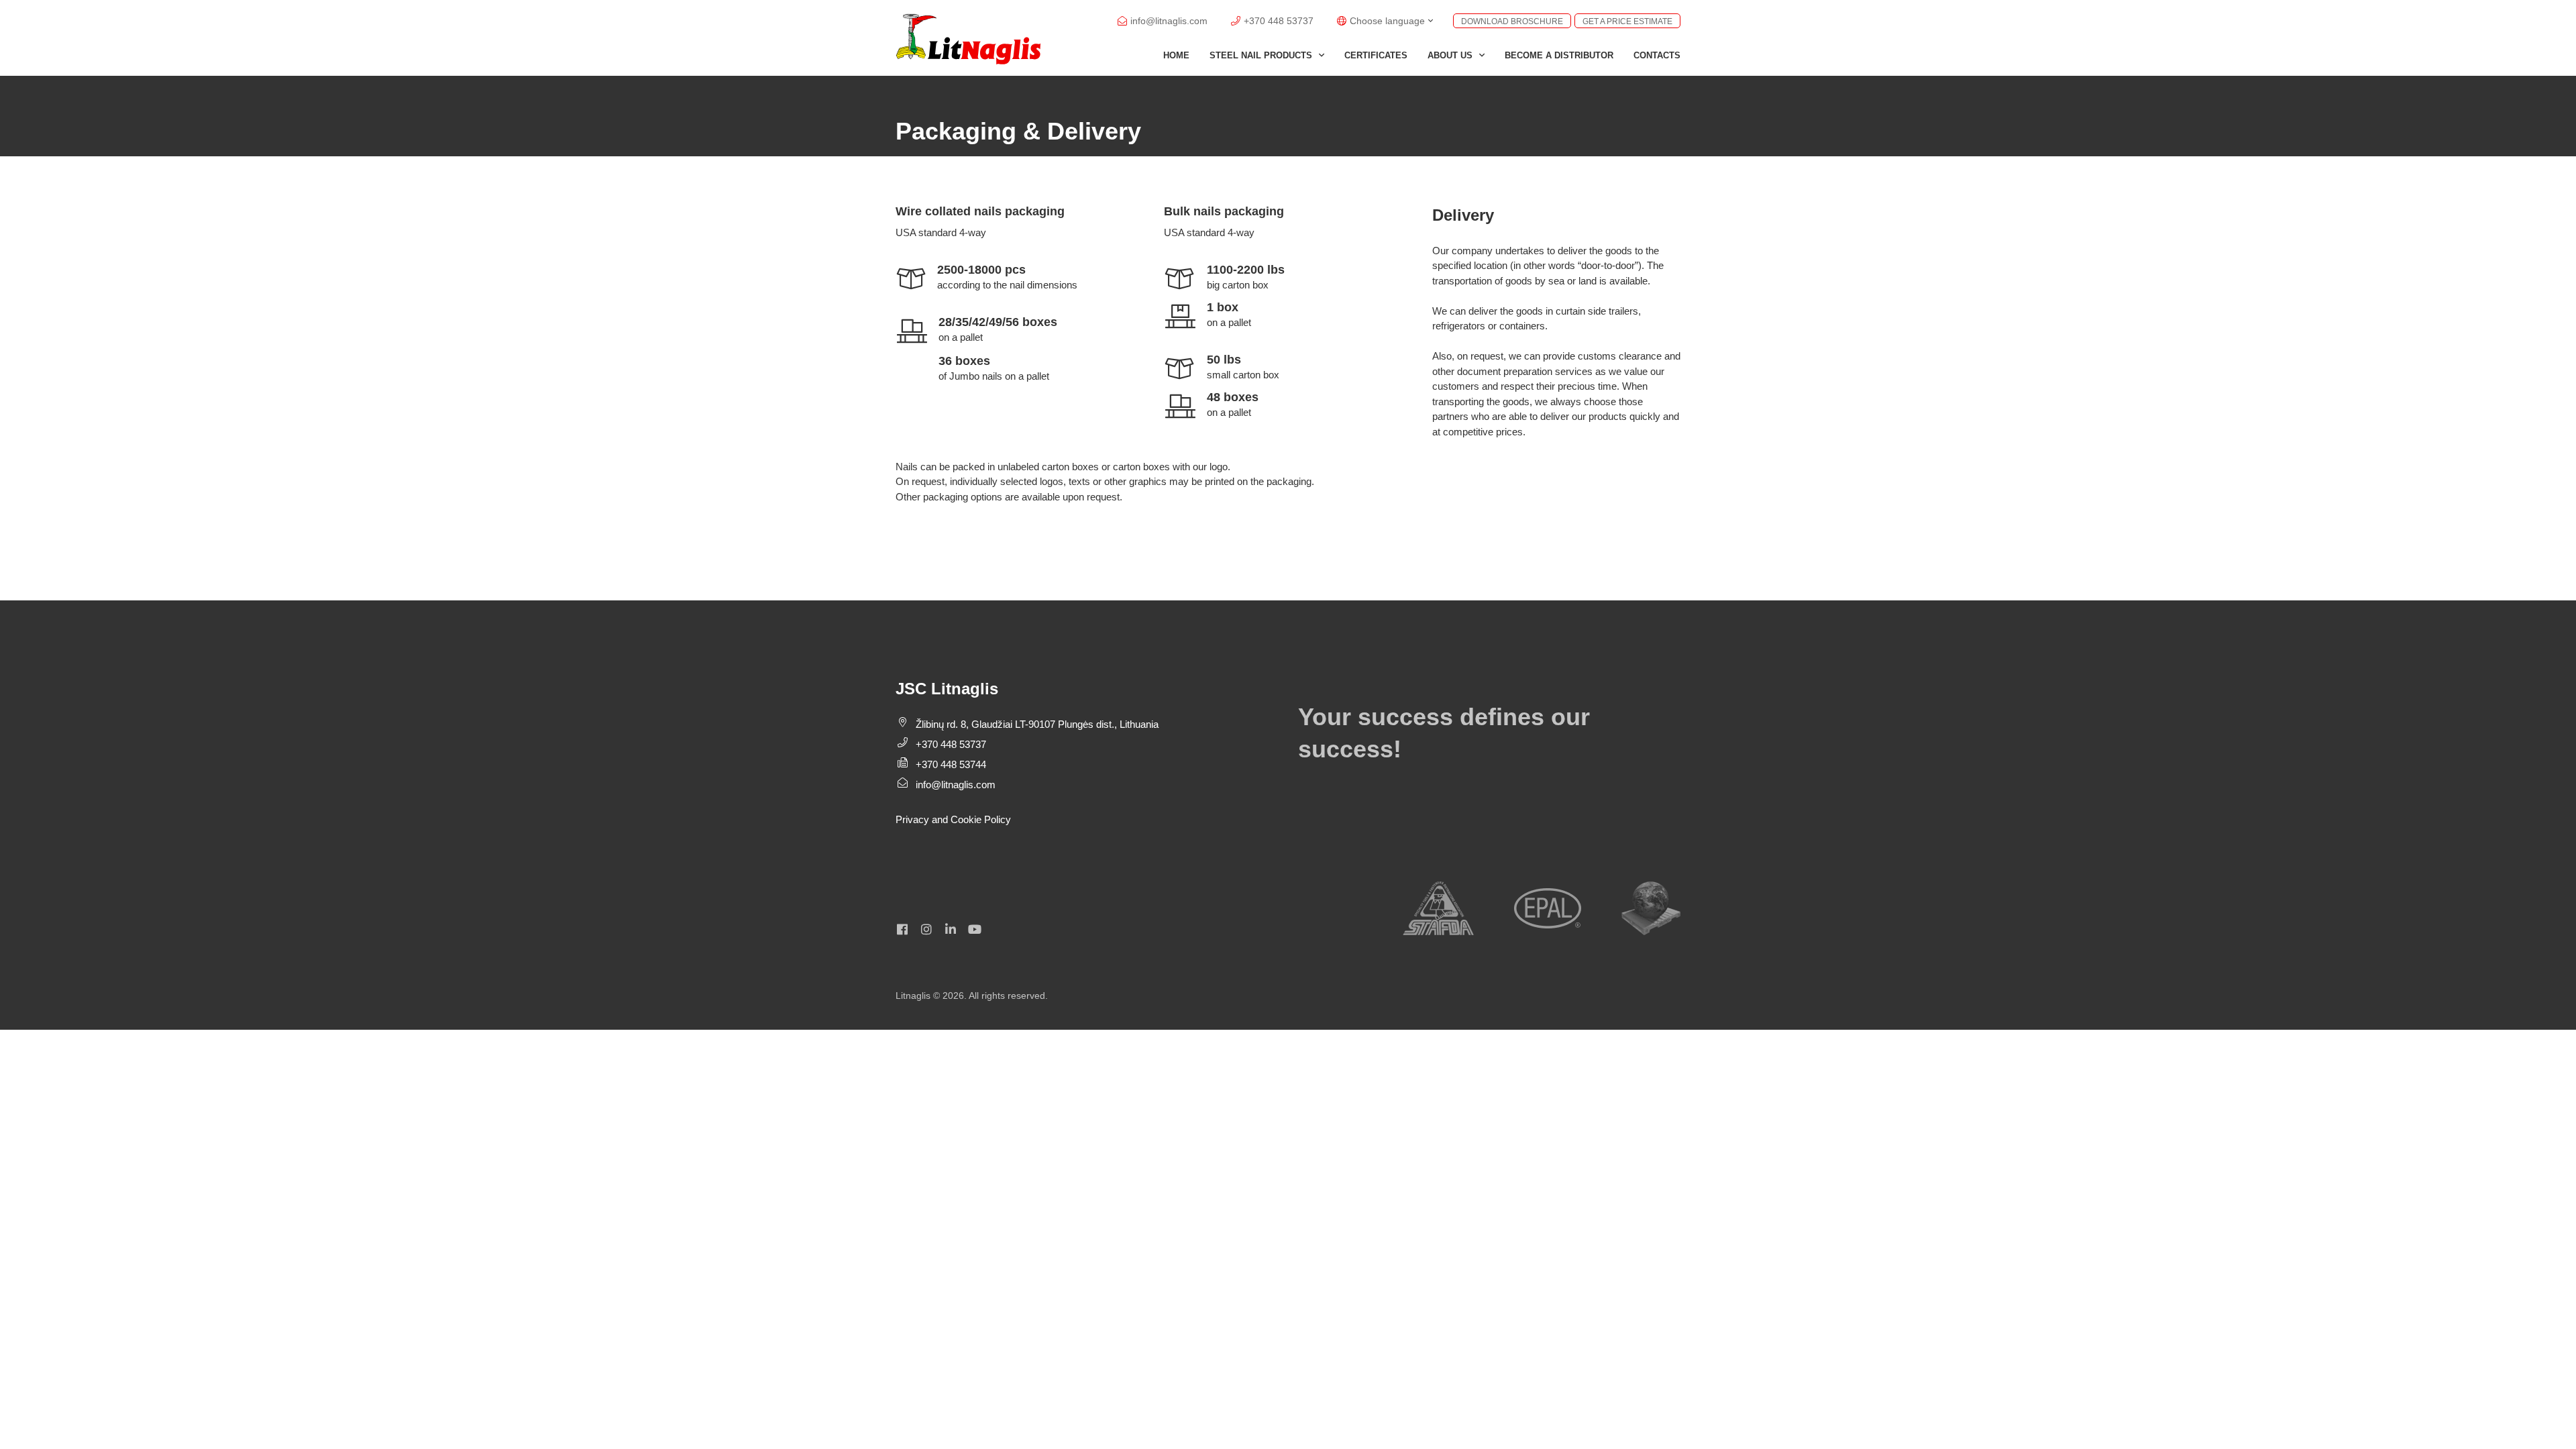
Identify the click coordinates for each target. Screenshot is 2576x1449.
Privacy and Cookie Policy (953, 819)
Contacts (1657, 55)
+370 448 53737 (951, 744)
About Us (1450, 55)
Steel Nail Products (1261, 55)
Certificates (1376, 55)
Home (1176, 55)
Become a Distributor (1559, 55)
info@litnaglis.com (956, 785)
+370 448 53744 (951, 764)
